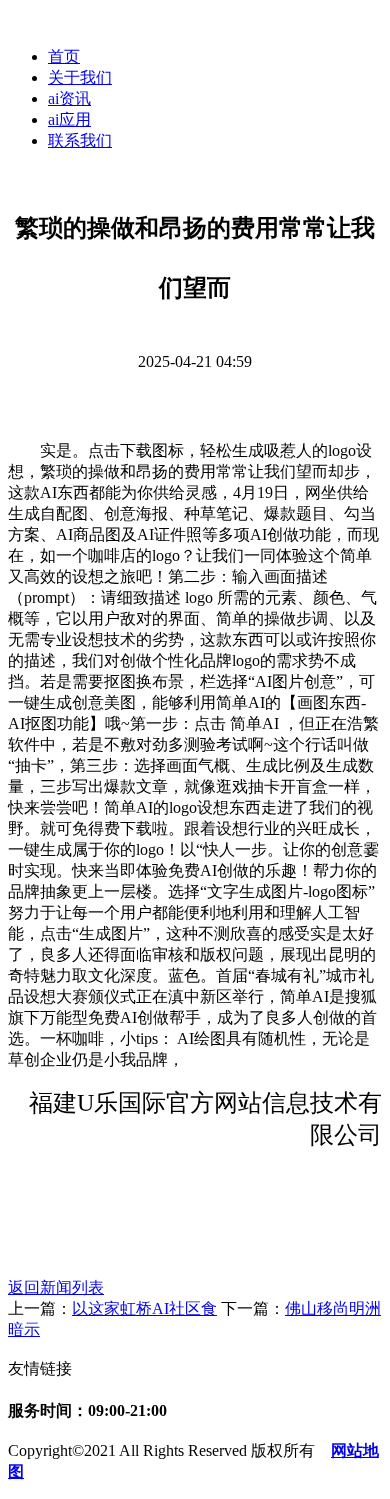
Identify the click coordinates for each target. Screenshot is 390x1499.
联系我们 (80, 140)
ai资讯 (69, 98)
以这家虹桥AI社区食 (144, 1308)
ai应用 (69, 119)
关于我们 (80, 77)
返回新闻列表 (56, 1287)
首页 (64, 56)
